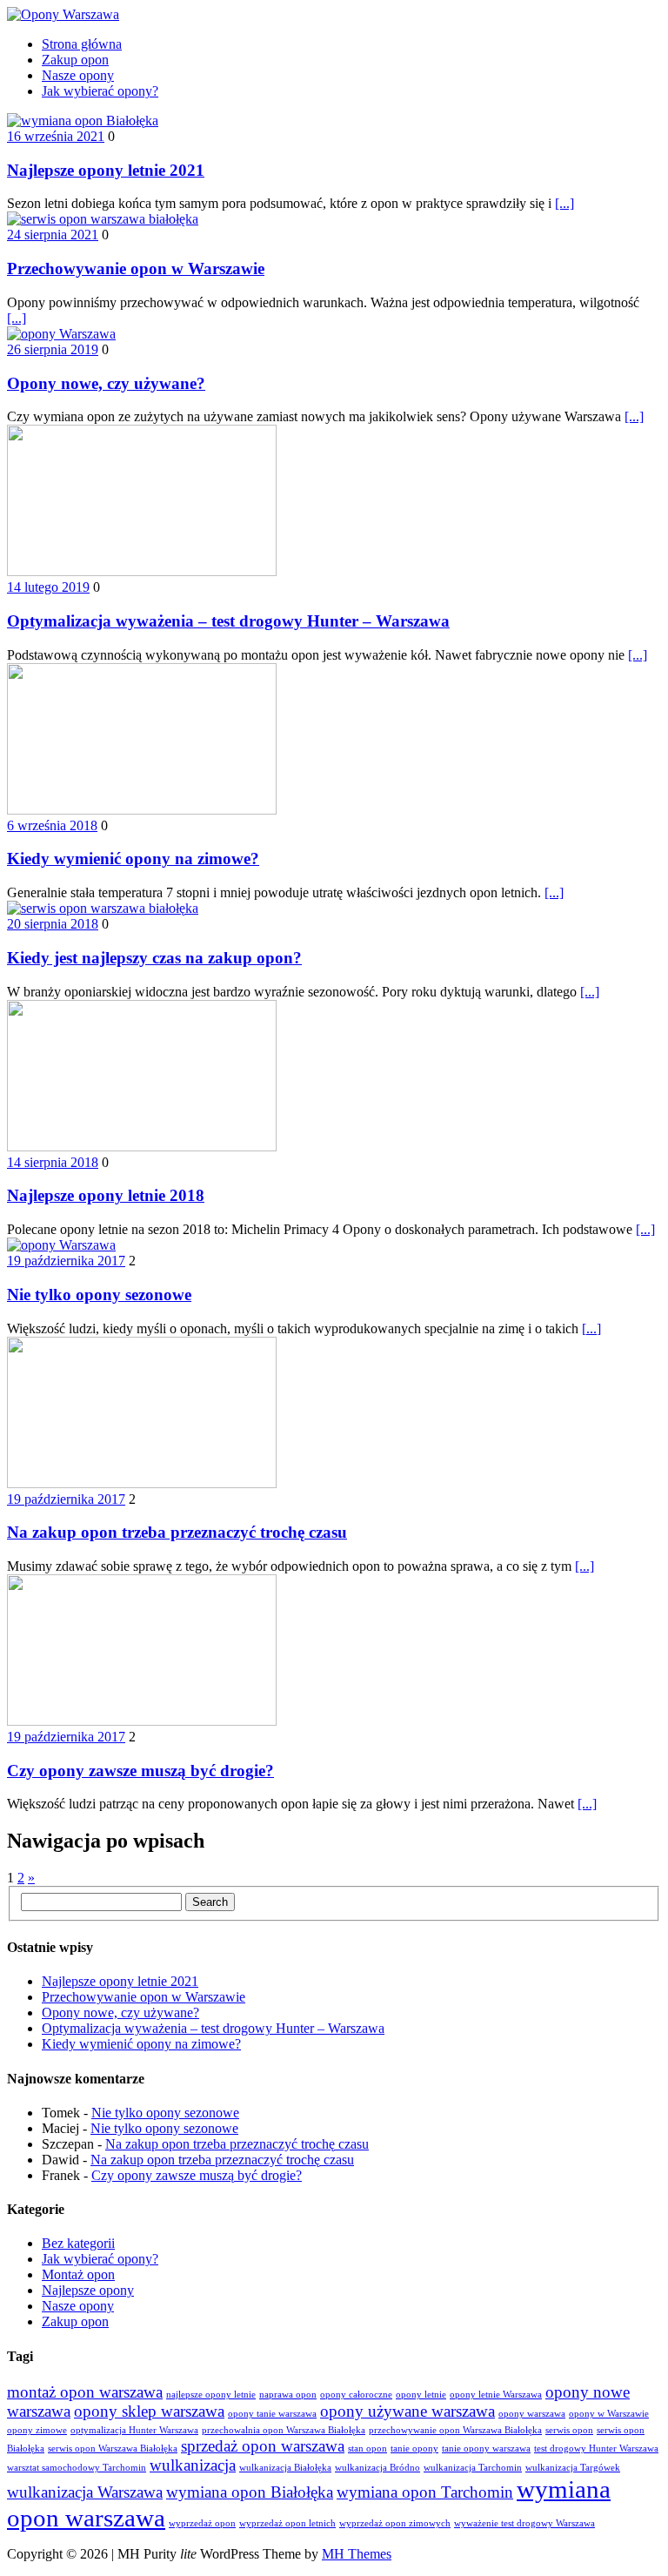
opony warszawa (532, 2414)
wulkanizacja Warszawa (85, 2492)
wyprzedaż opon (202, 2523)
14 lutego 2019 (48, 587)
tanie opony (414, 2449)
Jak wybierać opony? (100, 91)
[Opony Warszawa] (334, 15)
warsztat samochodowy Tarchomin (77, 2468)
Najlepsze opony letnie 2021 (106, 170)
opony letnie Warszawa (496, 2395)
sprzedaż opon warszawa (263, 2446)
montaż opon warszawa (85, 2392)
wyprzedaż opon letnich (287, 2523)
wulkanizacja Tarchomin (473, 2468)
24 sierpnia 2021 (53, 235)
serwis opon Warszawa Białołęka (113, 2449)
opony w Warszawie (609, 2414)
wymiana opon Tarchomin (425, 2492)
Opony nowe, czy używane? (106, 383)
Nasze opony (78, 75)
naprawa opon (288, 2395)
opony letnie (421, 2395)
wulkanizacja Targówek (573, 2468)
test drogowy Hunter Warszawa (596, 2449)
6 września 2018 (52, 825)
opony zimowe (37, 2430)
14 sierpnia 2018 (53, 1162)
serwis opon (569, 2430)
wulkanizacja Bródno (377, 2468)
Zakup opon (75, 60)
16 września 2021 (56, 136)
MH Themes (357, 2554)
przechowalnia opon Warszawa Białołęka (284, 2430)
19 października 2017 (66, 1261)
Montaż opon (78, 2274)
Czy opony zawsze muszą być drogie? (140, 1771)
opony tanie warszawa (272, 2414)
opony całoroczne (356, 2395)
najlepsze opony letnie (211, 2395)
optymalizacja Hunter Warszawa (134, 2430)
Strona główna (82, 44)
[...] (564, 203)
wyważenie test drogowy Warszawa (524, 2523)
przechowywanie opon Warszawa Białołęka (455, 2430)
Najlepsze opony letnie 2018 (106, 1195)
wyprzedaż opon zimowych (395, 2523)
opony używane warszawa (407, 2411)
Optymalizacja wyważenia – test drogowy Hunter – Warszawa (228, 621)
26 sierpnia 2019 (53, 349)
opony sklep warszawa (149, 2411)
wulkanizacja (193, 2465)
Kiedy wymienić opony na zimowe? (133, 859)
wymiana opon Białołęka (250, 2492)
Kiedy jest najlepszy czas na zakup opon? (154, 958)
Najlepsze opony (88, 2290)
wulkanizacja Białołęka (285, 2468)
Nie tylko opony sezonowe (99, 1295)
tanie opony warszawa (486, 2449)
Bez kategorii (78, 2243)
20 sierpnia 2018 (53, 924)
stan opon (367, 2449)
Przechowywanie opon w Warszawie (136, 268)
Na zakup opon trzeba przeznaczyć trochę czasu (177, 1532)
